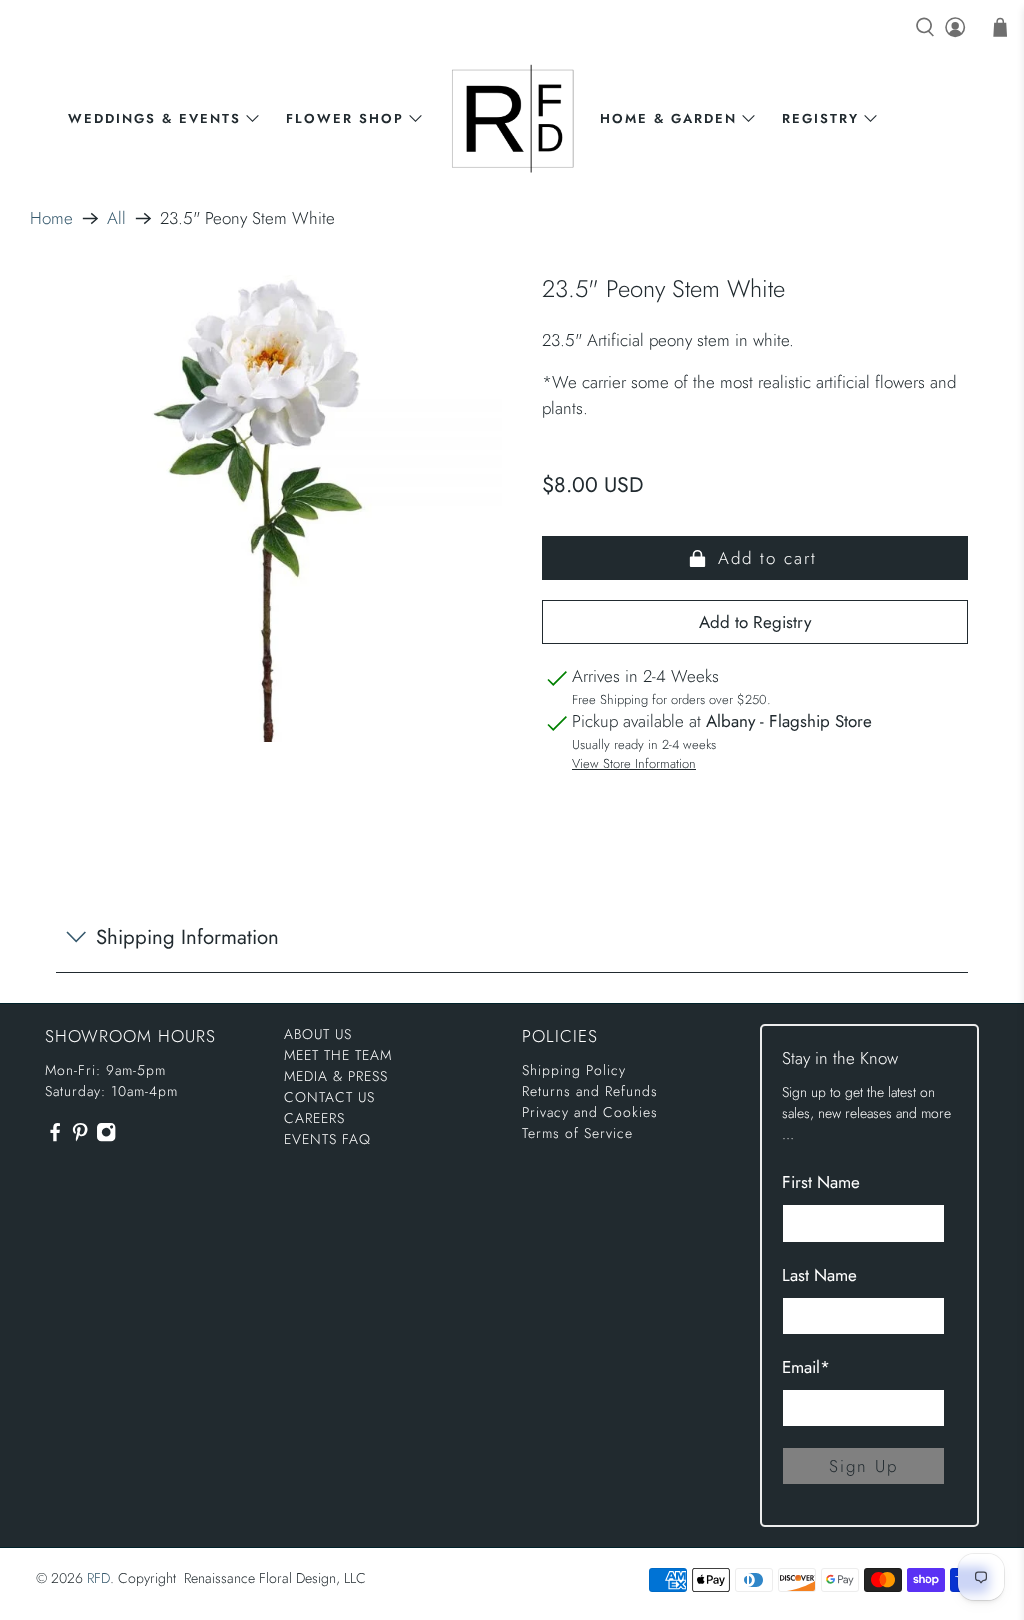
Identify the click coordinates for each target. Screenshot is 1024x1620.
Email (806, 1367)
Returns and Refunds (590, 1091)
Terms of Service (577, 1133)
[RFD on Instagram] (106, 1137)
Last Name (819, 1275)
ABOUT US (318, 1034)
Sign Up (863, 1466)
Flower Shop (345, 118)
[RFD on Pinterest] (80, 1137)
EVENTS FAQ (327, 1139)
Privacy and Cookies (590, 1112)
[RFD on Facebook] (55, 1137)
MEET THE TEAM (338, 1055)
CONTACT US (329, 1097)
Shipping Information (187, 937)
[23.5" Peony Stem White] (269, 508)
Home (51, 218)
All (116, 218)
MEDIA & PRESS (336, 1076)
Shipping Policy (574, 1070)
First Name (821, 1182)
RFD (98, 1578)
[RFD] (512, 118)
